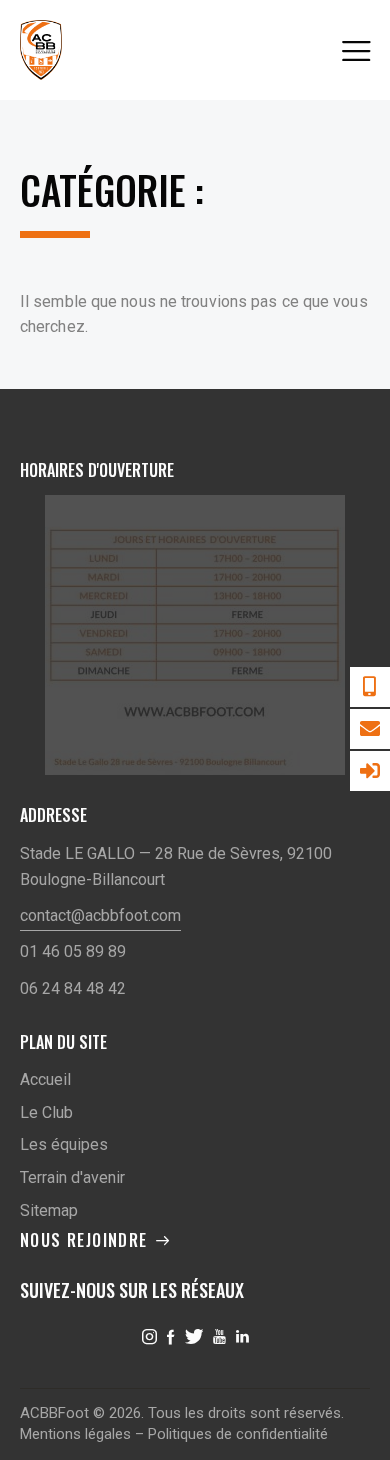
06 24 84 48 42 (73, 988)
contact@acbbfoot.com (100, 915)
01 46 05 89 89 (73, 951)
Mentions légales (75, 1434)
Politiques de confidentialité (238, 1434)
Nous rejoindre (84, 1240)
